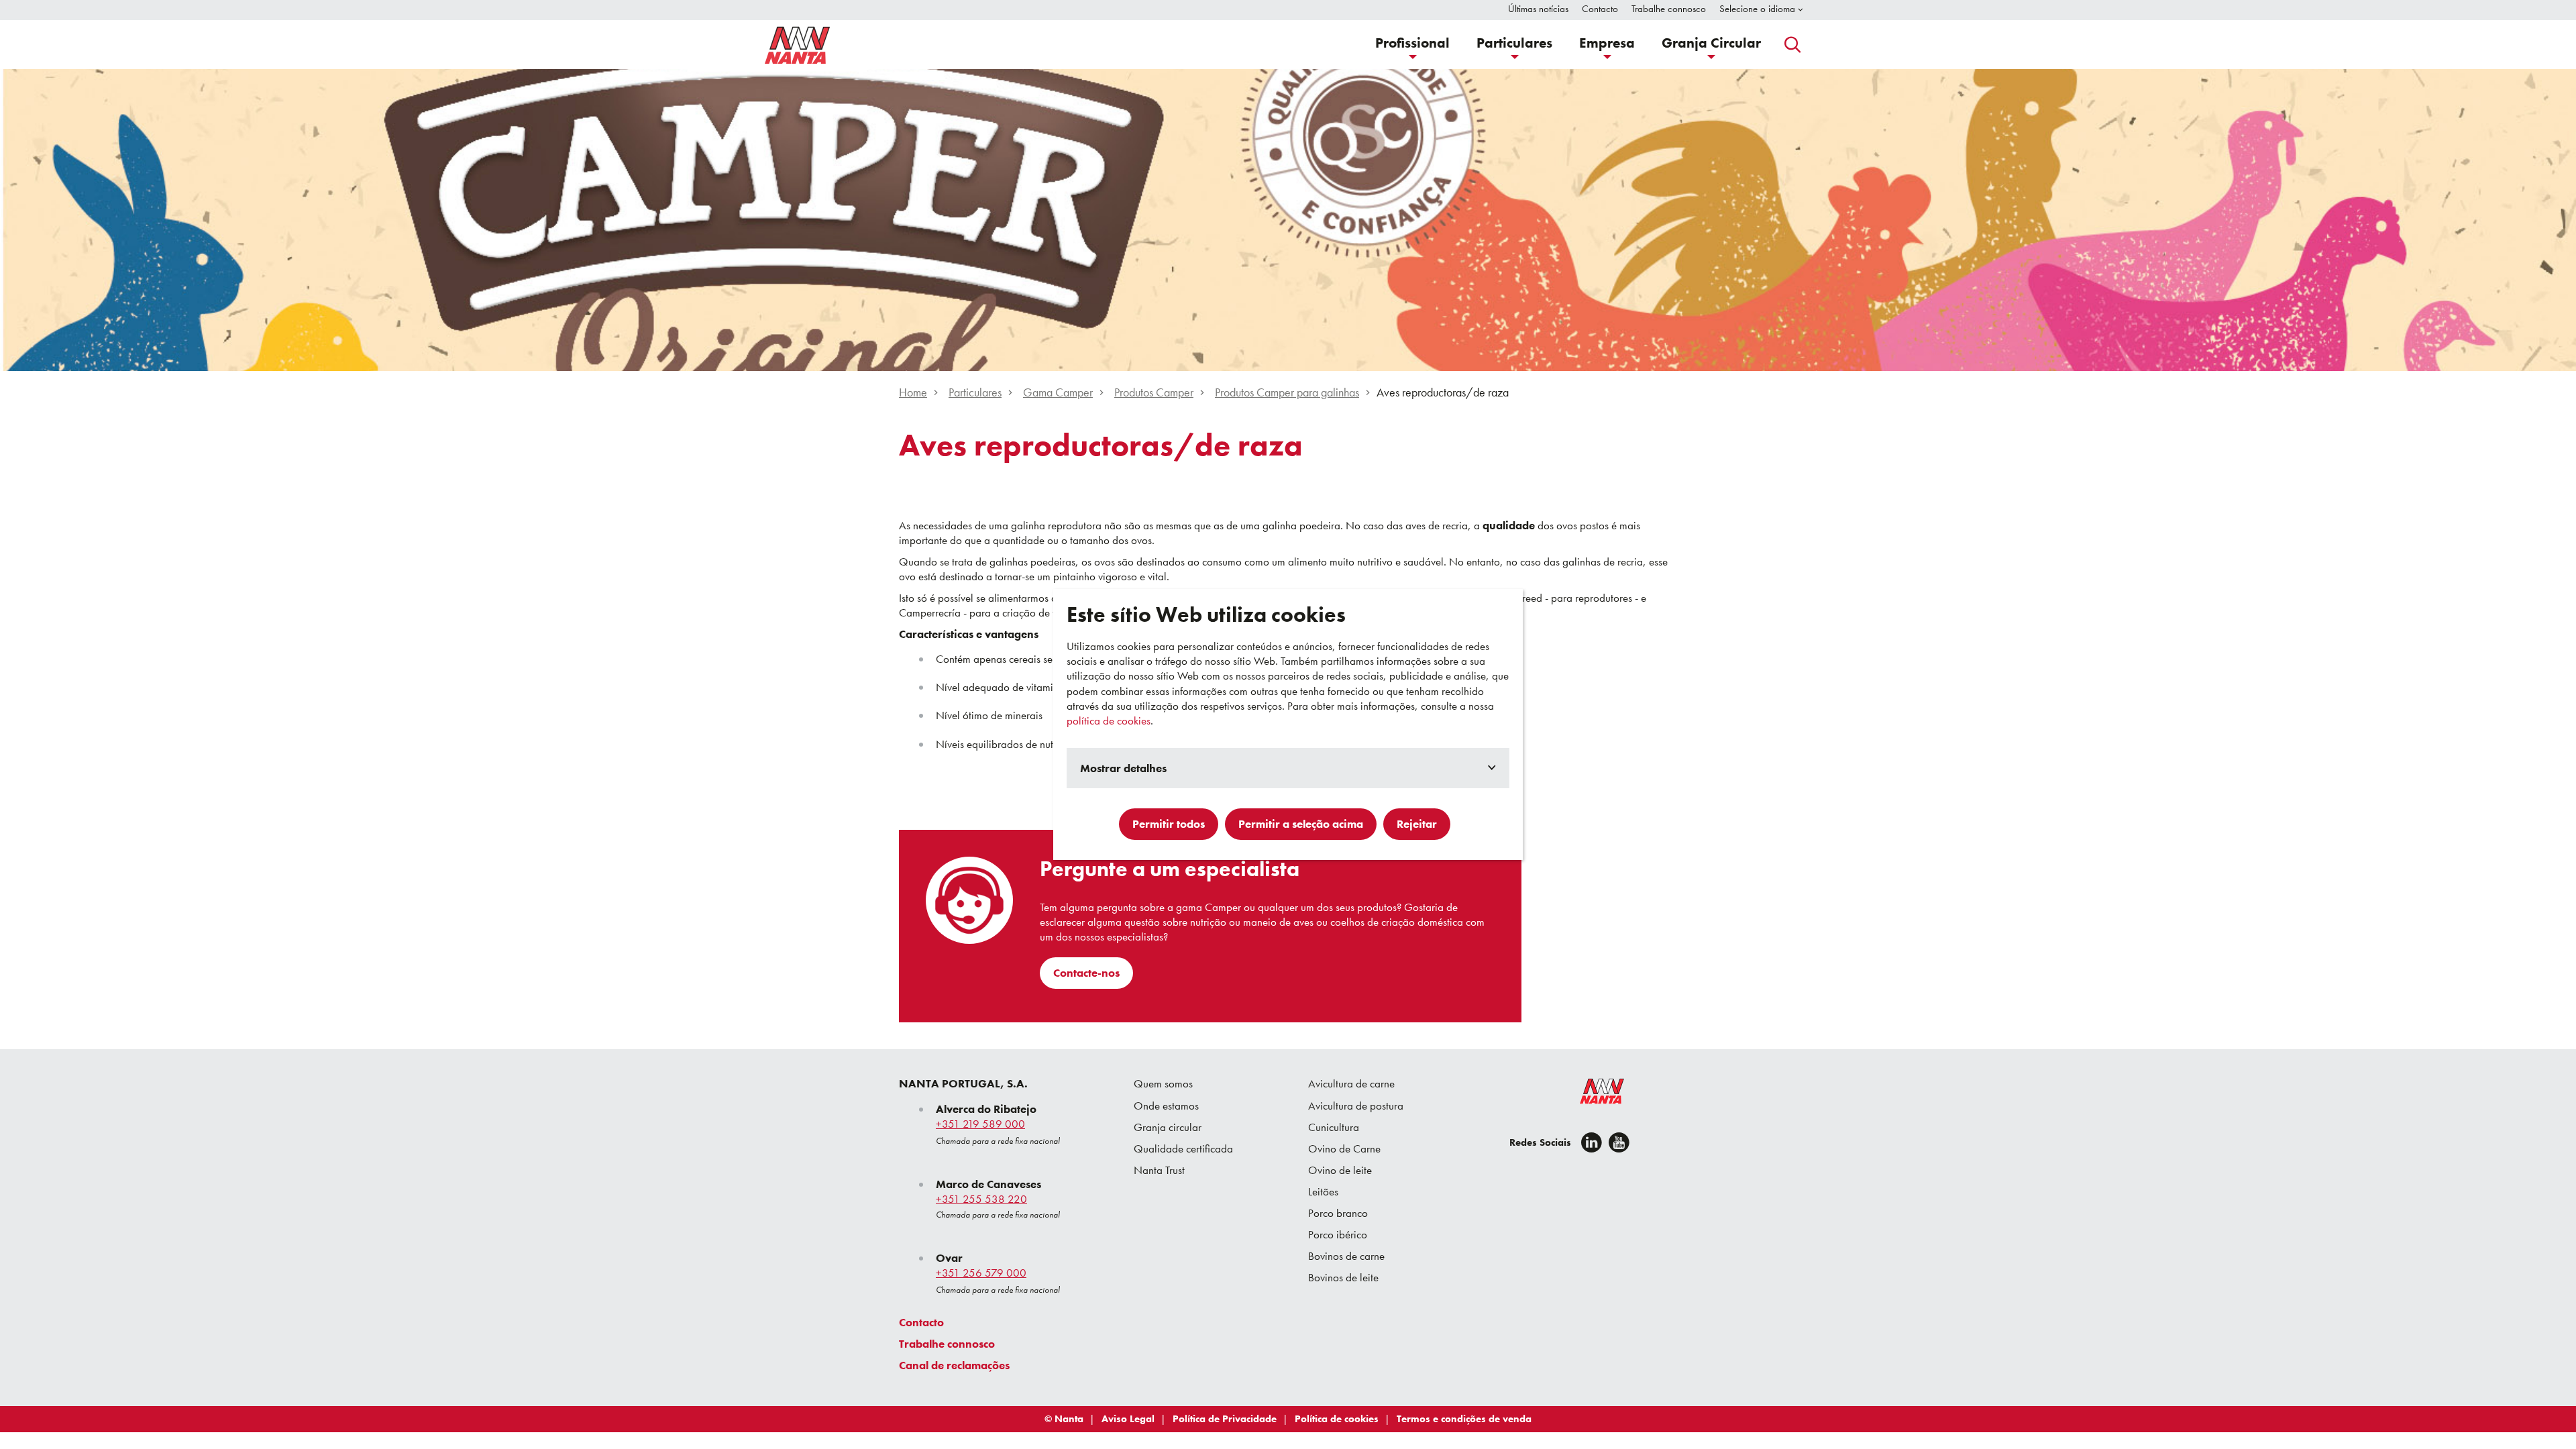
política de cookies (1109, 720)
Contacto (921, 1322)
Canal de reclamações (954, 1365)
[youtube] (1619, 1142)
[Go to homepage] (798, 45)
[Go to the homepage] (1593, 1094)
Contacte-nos (1086, 973)
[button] (1412, 45)
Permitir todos (1169, 824)
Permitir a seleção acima (1301, 824)
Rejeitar (1417, 824)
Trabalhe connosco (947, 1344)
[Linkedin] (1592, 1142)
